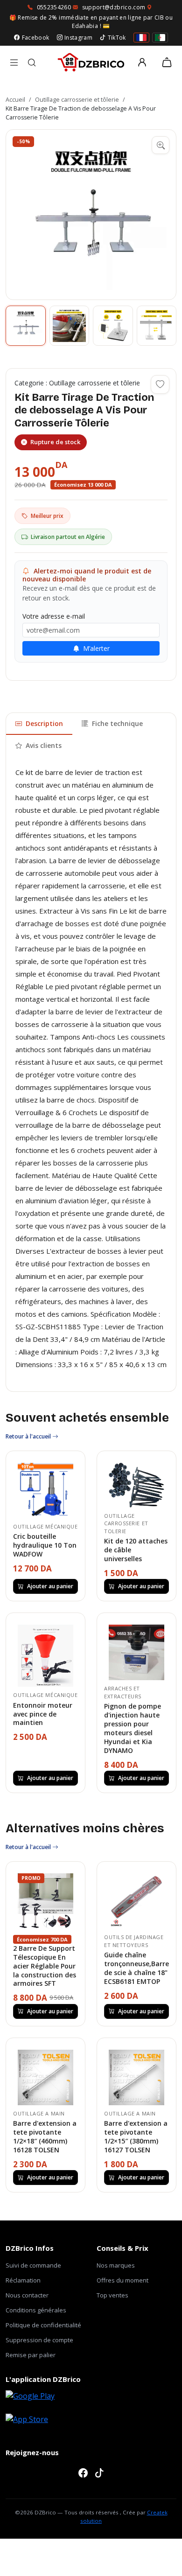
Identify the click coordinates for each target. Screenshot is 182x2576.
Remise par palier (31, 2355)
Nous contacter (27, 2295)
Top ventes (112, 2295)
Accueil (15, 100)
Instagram (78, 38)
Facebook (35, 38)
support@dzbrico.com (114, 7)
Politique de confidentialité (43, 2325)
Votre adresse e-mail (54, 616)
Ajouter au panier (50, 1586)
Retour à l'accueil (29, 1436)
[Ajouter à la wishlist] (160, 384)
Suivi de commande (33, 2265)
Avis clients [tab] (44, 745)
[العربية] (160, 38)
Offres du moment (122, 2280)
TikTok (117, 38)
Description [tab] (44, 723)
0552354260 (54, 7)
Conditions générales (36, 2310)
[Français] (141, 38)
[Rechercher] (32, 63)
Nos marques (116, 2265)
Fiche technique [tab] (117, 723)
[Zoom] (161, 145)
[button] (91, 215)
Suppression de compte (39, 2340)
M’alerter (95, 648)
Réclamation (23, 2280)
